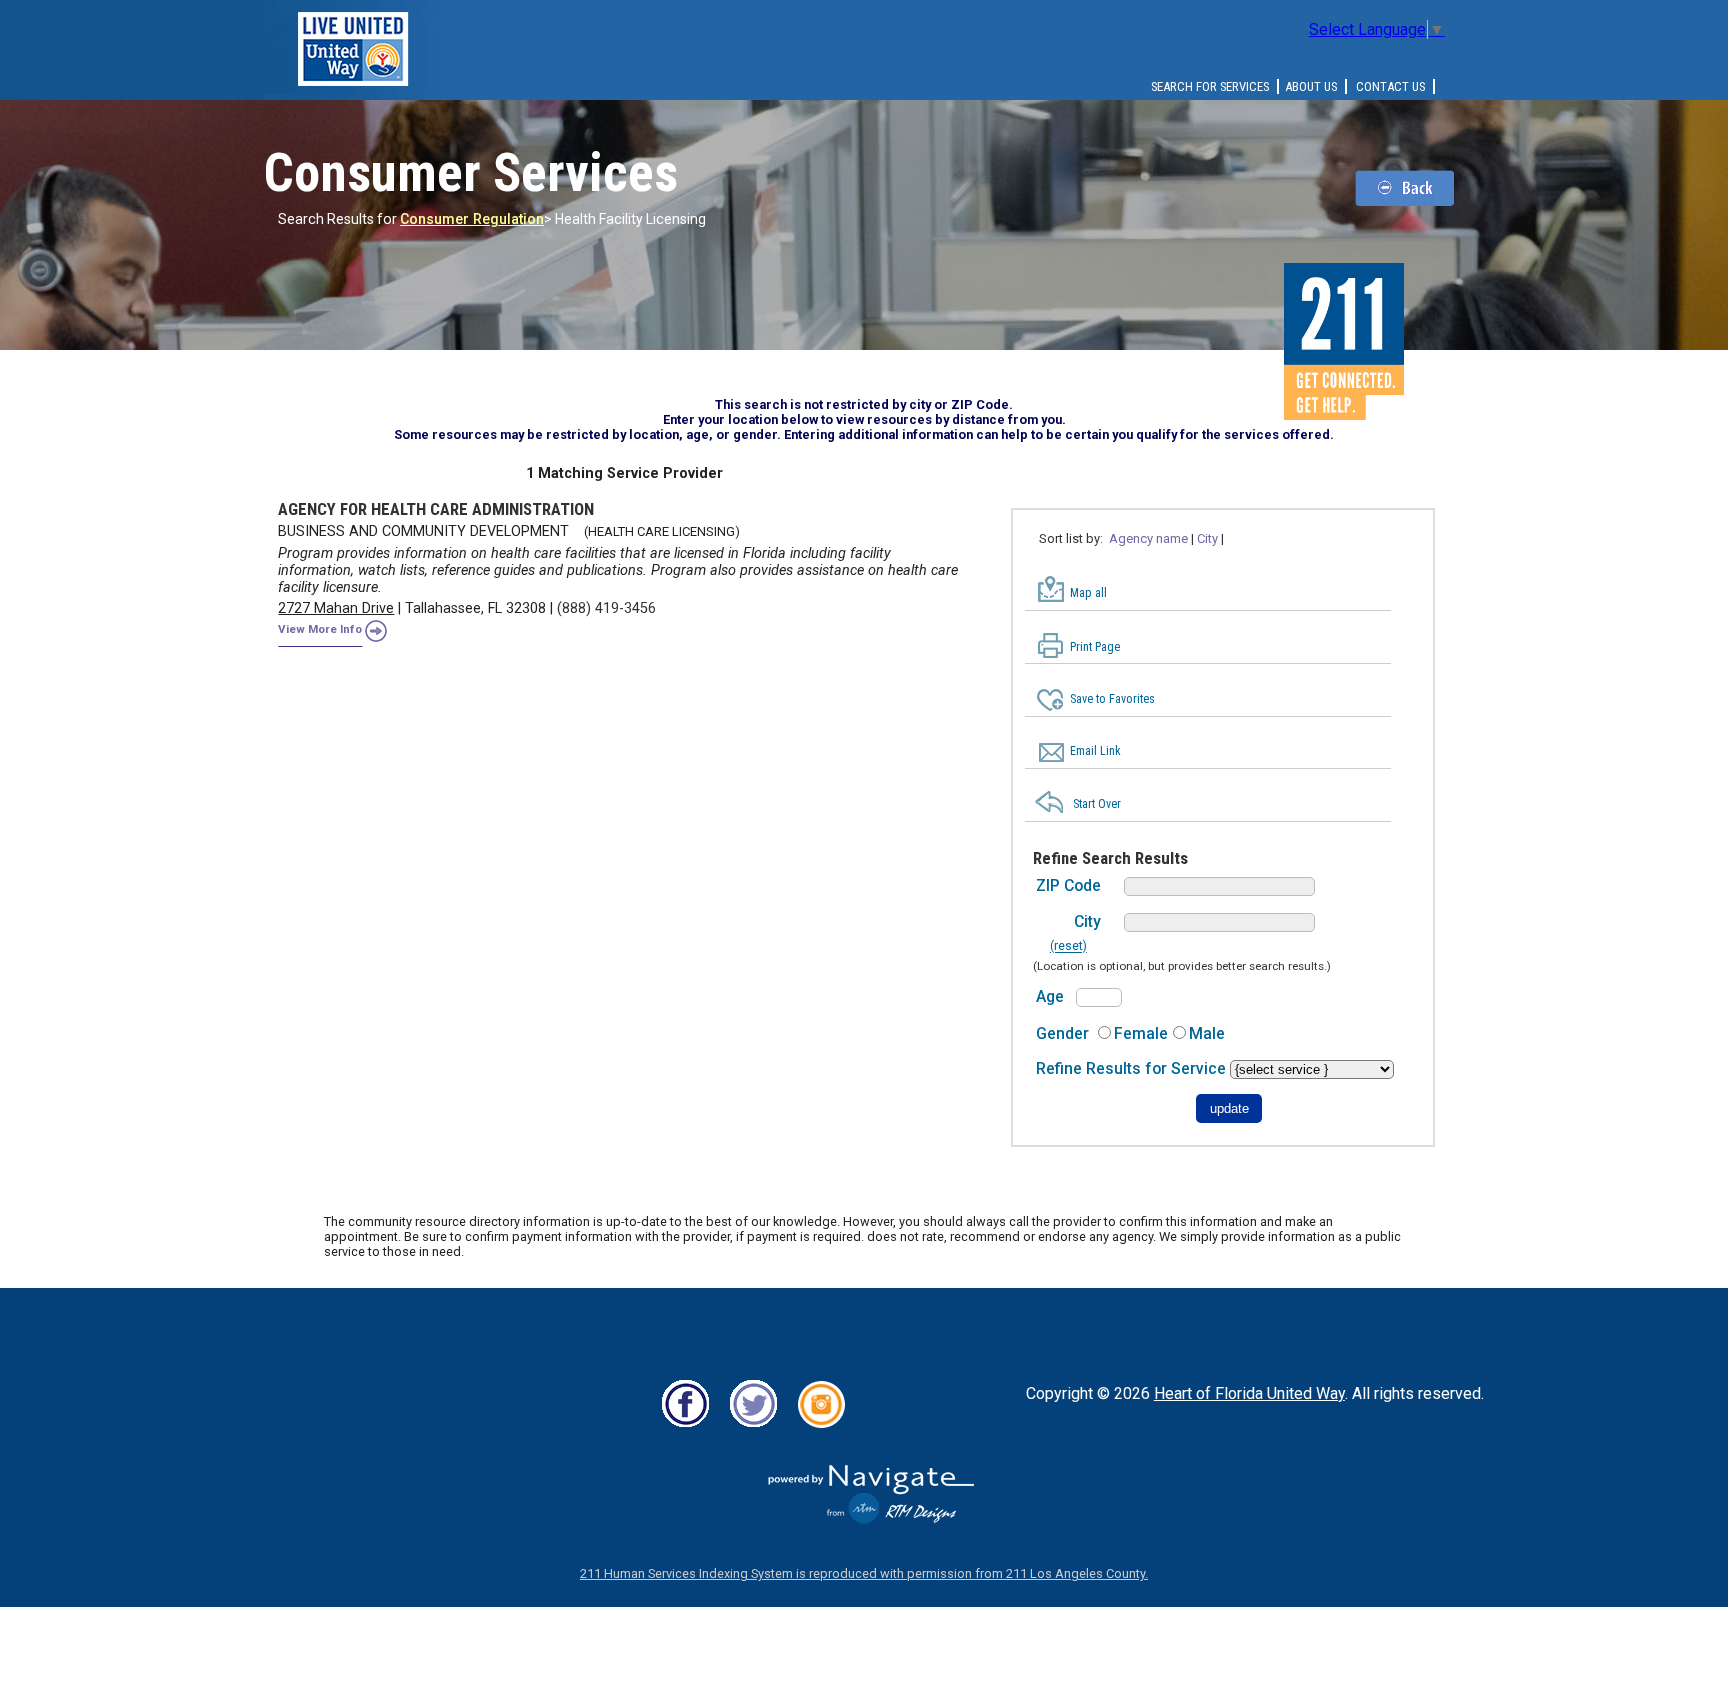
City (1087, 921)
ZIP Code (1068, 885)
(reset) (1068, 947)
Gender (1062, 1033)
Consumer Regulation (472, 219)
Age (1050, 996)
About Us (1311, 86)
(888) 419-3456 (606, 608)
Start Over (1097, 804)
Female (1141, 1033)
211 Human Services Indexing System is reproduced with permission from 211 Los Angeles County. (864, 1573)
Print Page (1095, 647)
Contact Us (1390, 86)
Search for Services (1210, 86)
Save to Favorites (1112, 699)
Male (1207, 1033)
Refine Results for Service (1133, 1068)
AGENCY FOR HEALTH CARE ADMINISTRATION (436, 509)
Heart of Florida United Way (1249, 1393)
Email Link (1095, 751)
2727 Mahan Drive (336, 608)
